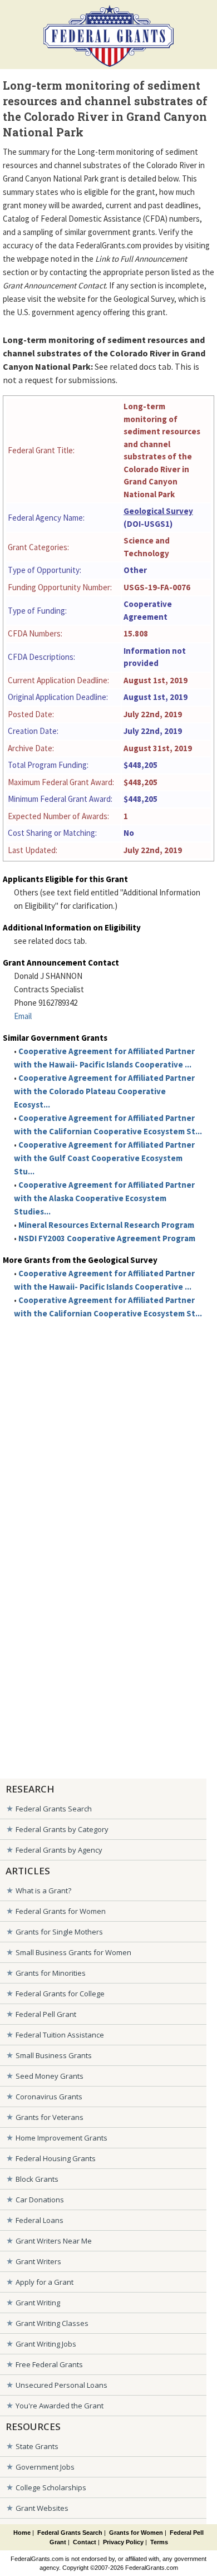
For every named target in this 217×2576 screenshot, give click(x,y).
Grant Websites (42, 2508)
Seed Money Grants (50, 2076)
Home (22, 2533)
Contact (85, 2542)
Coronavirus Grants (49, 2097)
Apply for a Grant (45, 2282)
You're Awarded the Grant (60, 2406)
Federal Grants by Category (62, 1829)
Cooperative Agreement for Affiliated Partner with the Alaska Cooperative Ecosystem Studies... (104, 1198)
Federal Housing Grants (56, 2158)
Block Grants (37, 2179)
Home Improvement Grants (61, 2138)
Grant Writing (38, 2303)
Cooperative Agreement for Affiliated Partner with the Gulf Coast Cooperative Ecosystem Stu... (104, 1158)
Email (23, 1016)
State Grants (37, 2446)
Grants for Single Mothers (59, 1932)
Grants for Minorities (51, 1973)
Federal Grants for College (60, 1994)
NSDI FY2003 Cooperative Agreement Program (107, 1238)
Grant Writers (38, 2261)
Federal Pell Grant (46, 2014)
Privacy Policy (123, 2542)
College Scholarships (51, 2487)
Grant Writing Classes (52, 2323)
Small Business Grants (54, 2055)
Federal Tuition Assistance (60, 2035)
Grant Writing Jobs (46, 2344)
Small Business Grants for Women (73, 1952)
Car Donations (40, 2200)
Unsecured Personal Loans (61, 2385)
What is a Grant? (43, 1891)
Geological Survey (158, 511)
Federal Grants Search (54, 1809)
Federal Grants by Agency (59, 1850)
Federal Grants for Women (61, 1911)
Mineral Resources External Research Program (106, 1225)
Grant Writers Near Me (54, 2241)
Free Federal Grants (49, 2364)
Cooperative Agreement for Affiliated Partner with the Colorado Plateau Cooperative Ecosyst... (104, 1091)
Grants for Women (136, 2533)
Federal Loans (40, 2220)
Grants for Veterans (50, 2117)
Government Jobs (45, 2467)
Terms (159, 2542)
